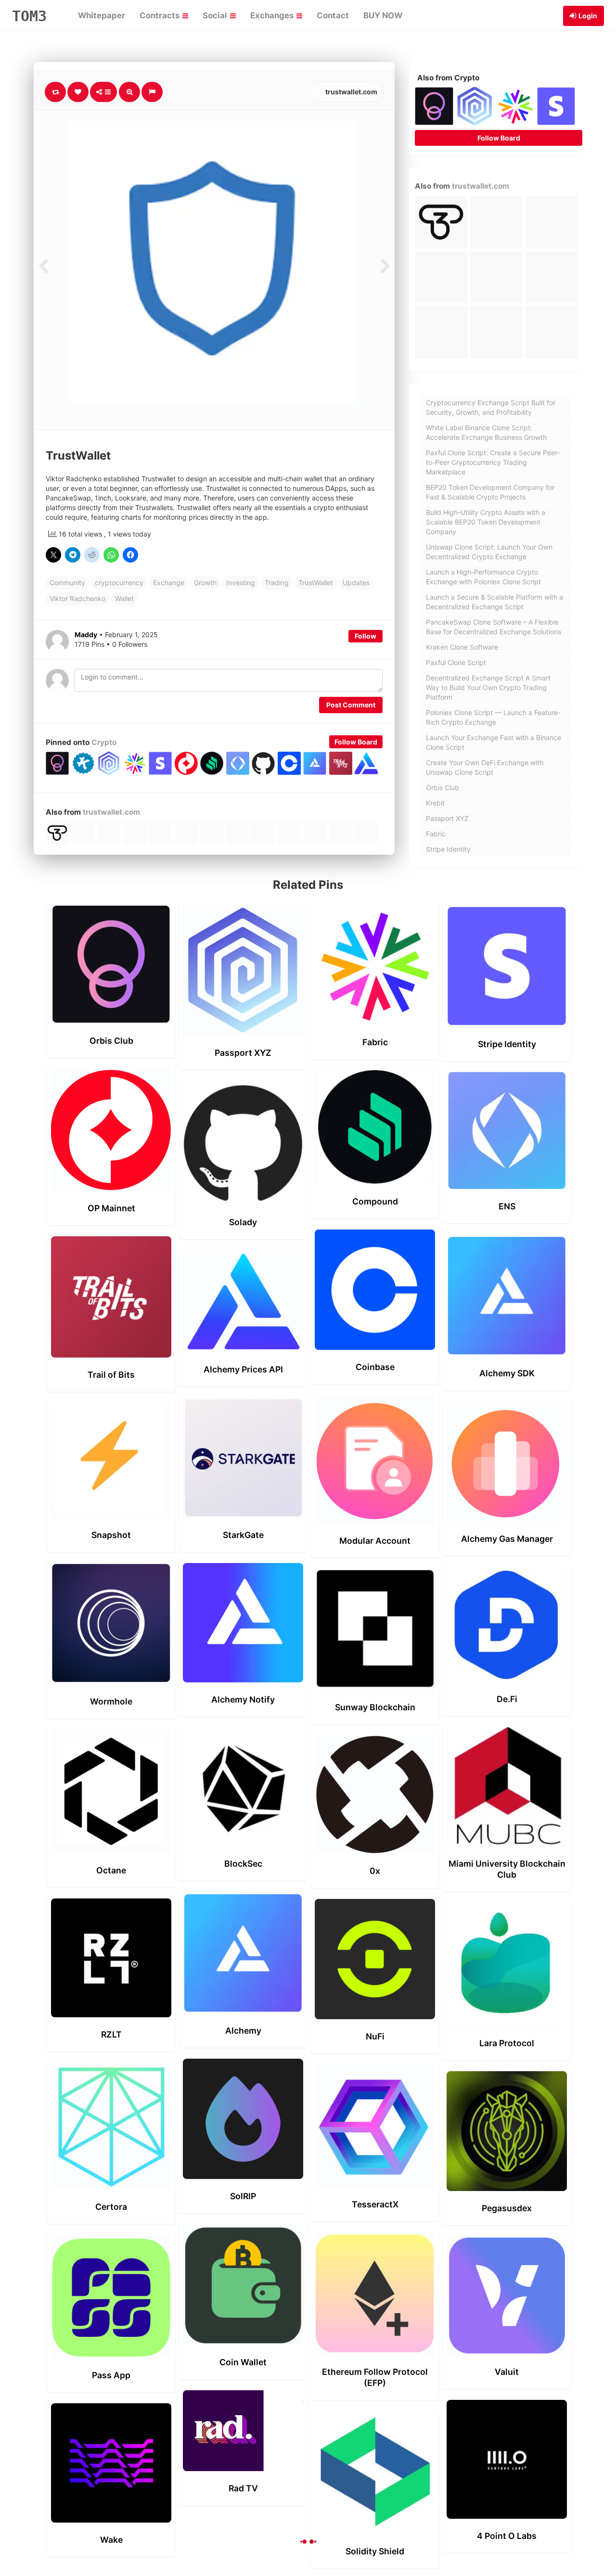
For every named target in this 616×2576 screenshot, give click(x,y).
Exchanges (273, 15)
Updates (356, 583)
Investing (241, 583)
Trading (277, 583)
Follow (366, 636)
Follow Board (356, 742)
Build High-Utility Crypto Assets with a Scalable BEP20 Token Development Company (486, 522)
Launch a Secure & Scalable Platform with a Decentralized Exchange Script (494, 602)
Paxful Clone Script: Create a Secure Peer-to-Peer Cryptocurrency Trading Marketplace (493, 462)
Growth (205, 583)
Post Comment (351, 705)
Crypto (104, 742)
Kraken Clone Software (462, 647)
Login (588, 16)
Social (216, 15)
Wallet (124, 598)
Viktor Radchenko (77, 598)
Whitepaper (102, 15)
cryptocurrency (119, 583)
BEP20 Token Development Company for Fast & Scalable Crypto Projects (490, 492)
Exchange (169, 583)
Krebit (435, 803)
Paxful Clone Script (456, 662)
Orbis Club (443, 788)
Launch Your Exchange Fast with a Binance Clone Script (494, 742)
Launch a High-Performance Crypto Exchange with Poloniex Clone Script (483, 577)
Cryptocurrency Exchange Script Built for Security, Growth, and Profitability (491, 407)
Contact (333, 15)
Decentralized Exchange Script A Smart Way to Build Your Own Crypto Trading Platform (488, 687)
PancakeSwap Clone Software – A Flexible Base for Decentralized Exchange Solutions (494, 627)
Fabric (436, 834)
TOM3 (29, 16)
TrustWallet (316, 583)
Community (67, 583)
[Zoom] (129, 92)
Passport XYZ (447, 818)
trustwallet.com (351, 92)
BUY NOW (383, 15)
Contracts (160, 15)
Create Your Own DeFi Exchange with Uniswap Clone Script (485, 767)
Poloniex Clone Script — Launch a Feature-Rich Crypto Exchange (493, 717)
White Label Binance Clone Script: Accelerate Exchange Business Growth (486, 432)
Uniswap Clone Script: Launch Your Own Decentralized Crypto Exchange (489, 552)
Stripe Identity (448, 849)
